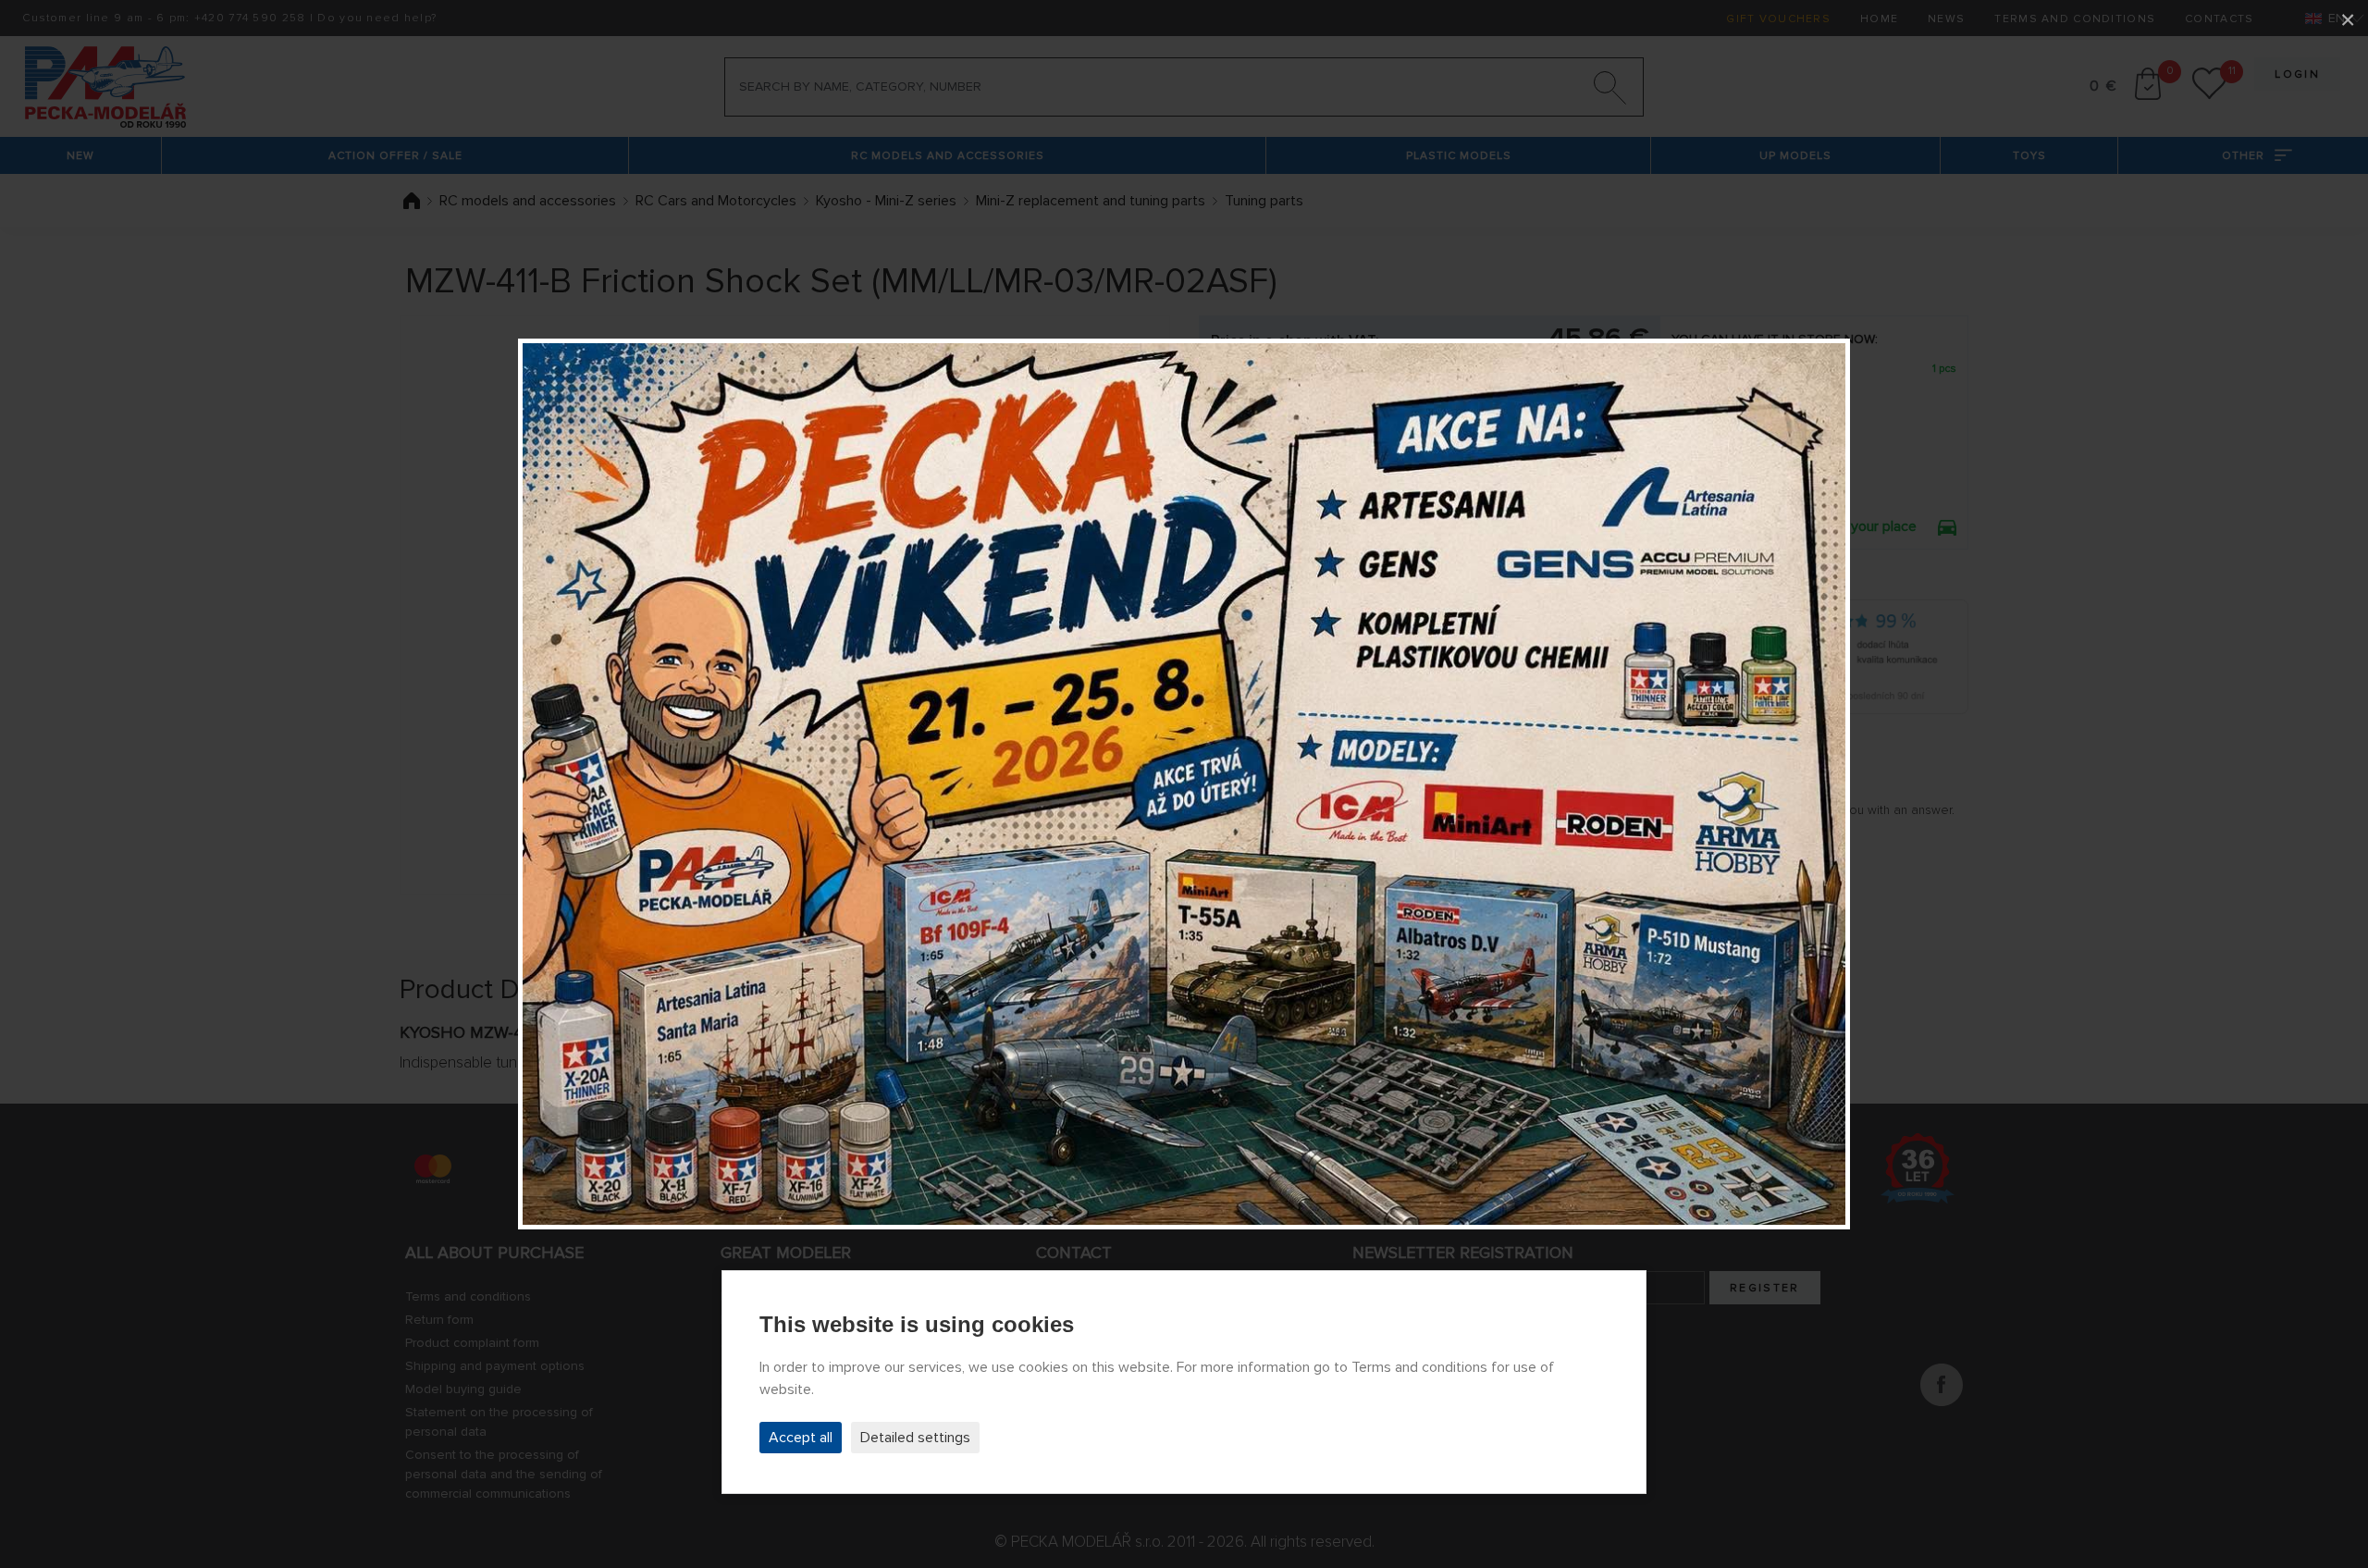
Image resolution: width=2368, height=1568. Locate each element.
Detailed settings (915, 1438)
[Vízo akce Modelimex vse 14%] (1184, 784)
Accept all (801, 1438)
